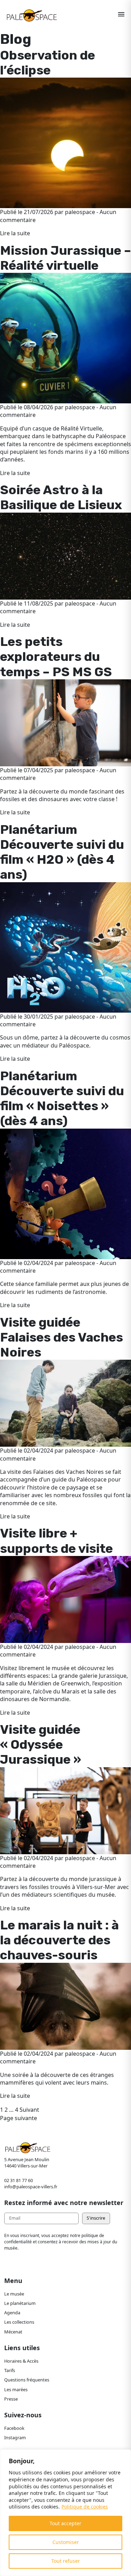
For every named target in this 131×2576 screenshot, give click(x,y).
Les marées (16, 2389)
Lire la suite (15, 233)
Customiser (66, 2542)
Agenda (12, 2313)
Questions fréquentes (27, 2380)
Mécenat (13, 2332)
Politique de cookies (85, 2507)
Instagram (15, 2437)
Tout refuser (66, 2561)
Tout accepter (65, 2523)
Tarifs (10, 2370)
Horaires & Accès (21, 2361)
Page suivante (19, 2118)
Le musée (14, 2294)
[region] (65, 2513)
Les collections (19, 2322)
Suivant (29, 2110)
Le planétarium (20, 2303)
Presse (11, 2399)
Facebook (14, 2428)
